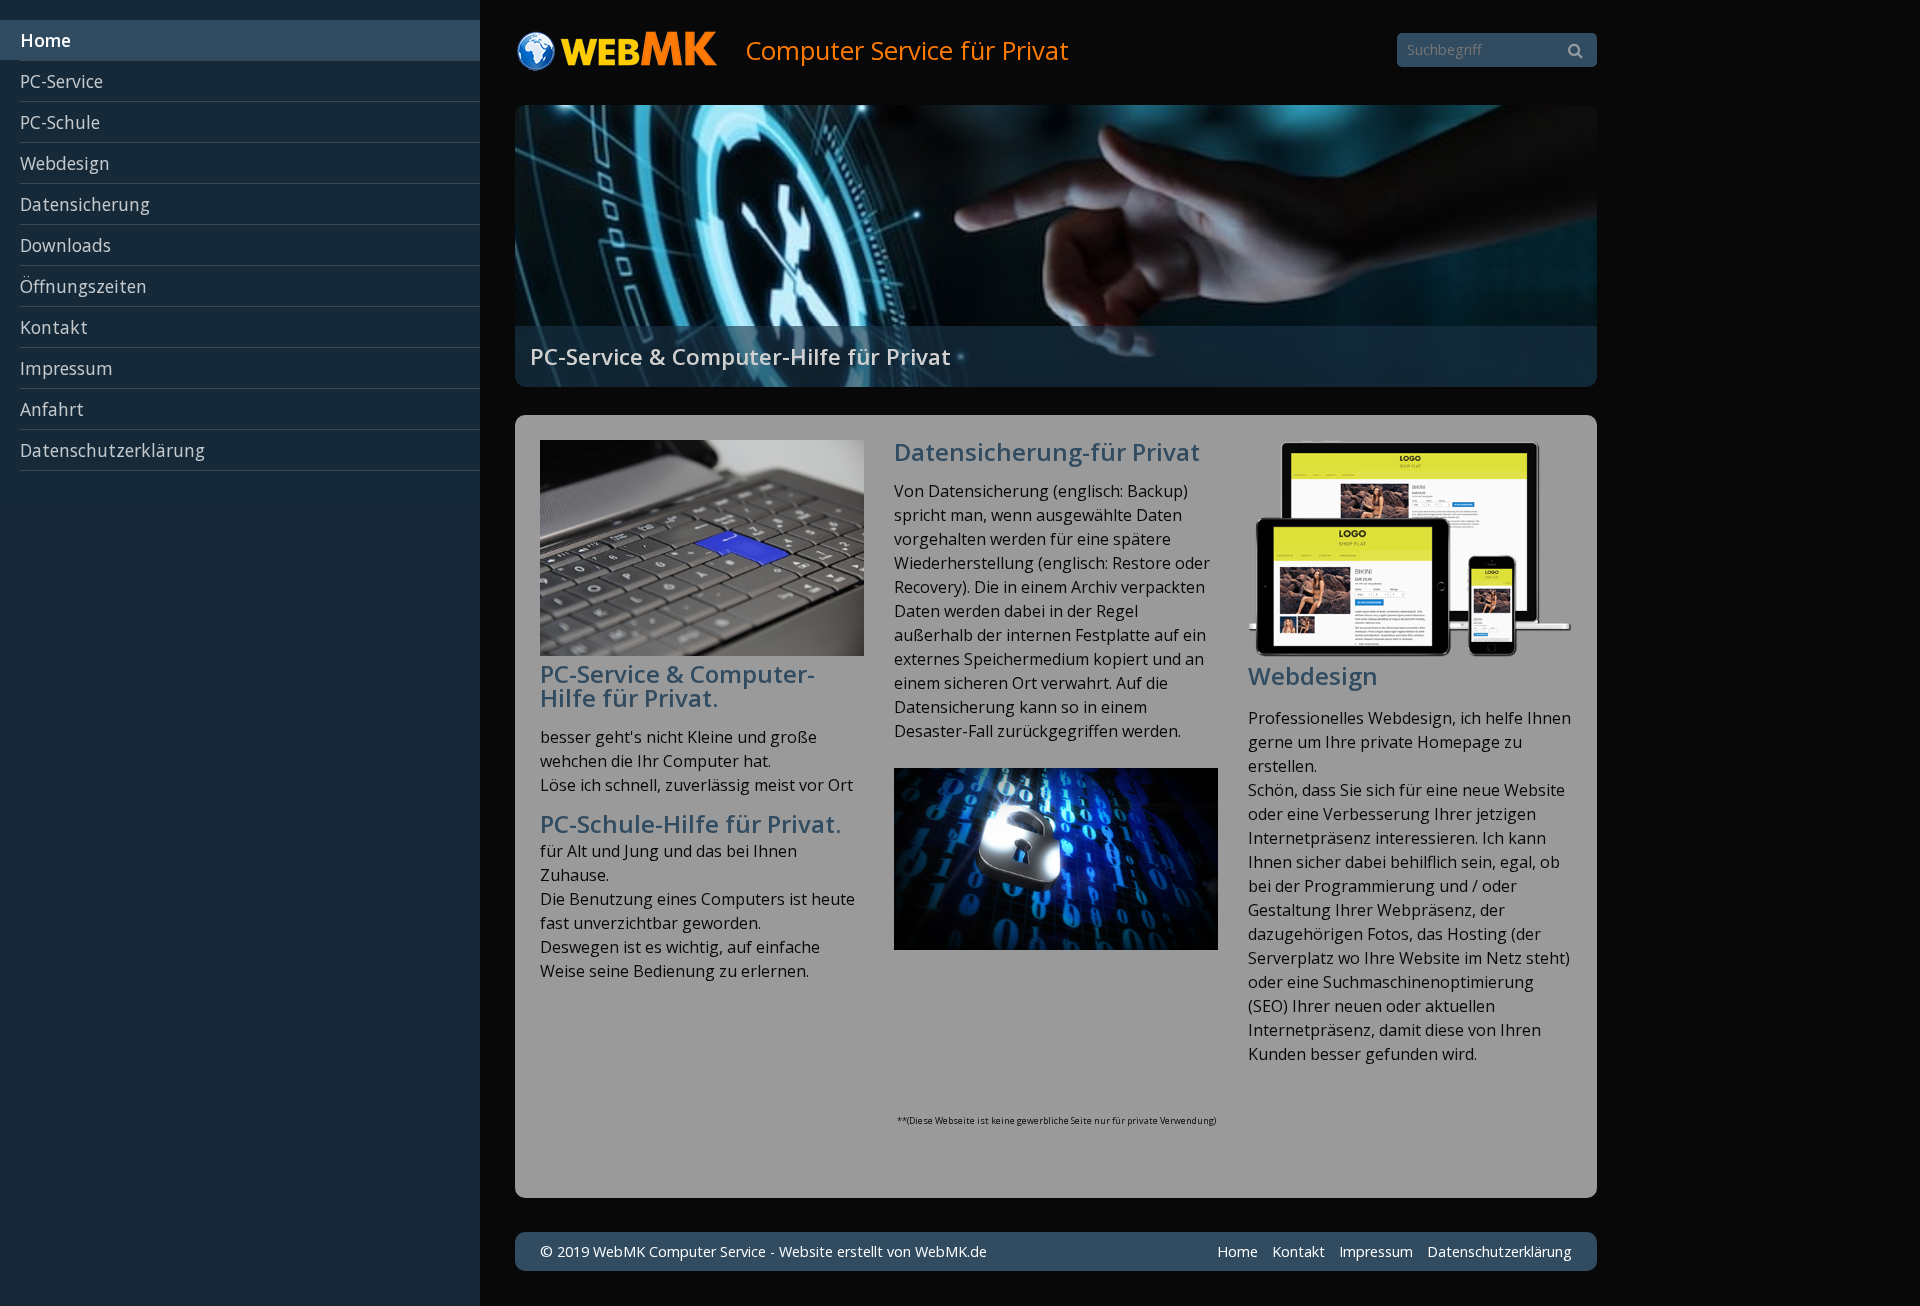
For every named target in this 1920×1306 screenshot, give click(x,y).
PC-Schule (60, 122)
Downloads (65, 245)
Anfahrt (52, 409)
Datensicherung (85, 204)
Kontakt (54, 327)
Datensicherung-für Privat (1047, 451)
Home (45, 40)
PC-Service (61, 81)
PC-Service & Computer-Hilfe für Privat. (677, 685)
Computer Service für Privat (907, 50)
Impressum (66, 368)
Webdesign (65, 163)
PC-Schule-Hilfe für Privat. (690, 823)
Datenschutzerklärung (112, 450)
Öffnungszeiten (83, 286)
